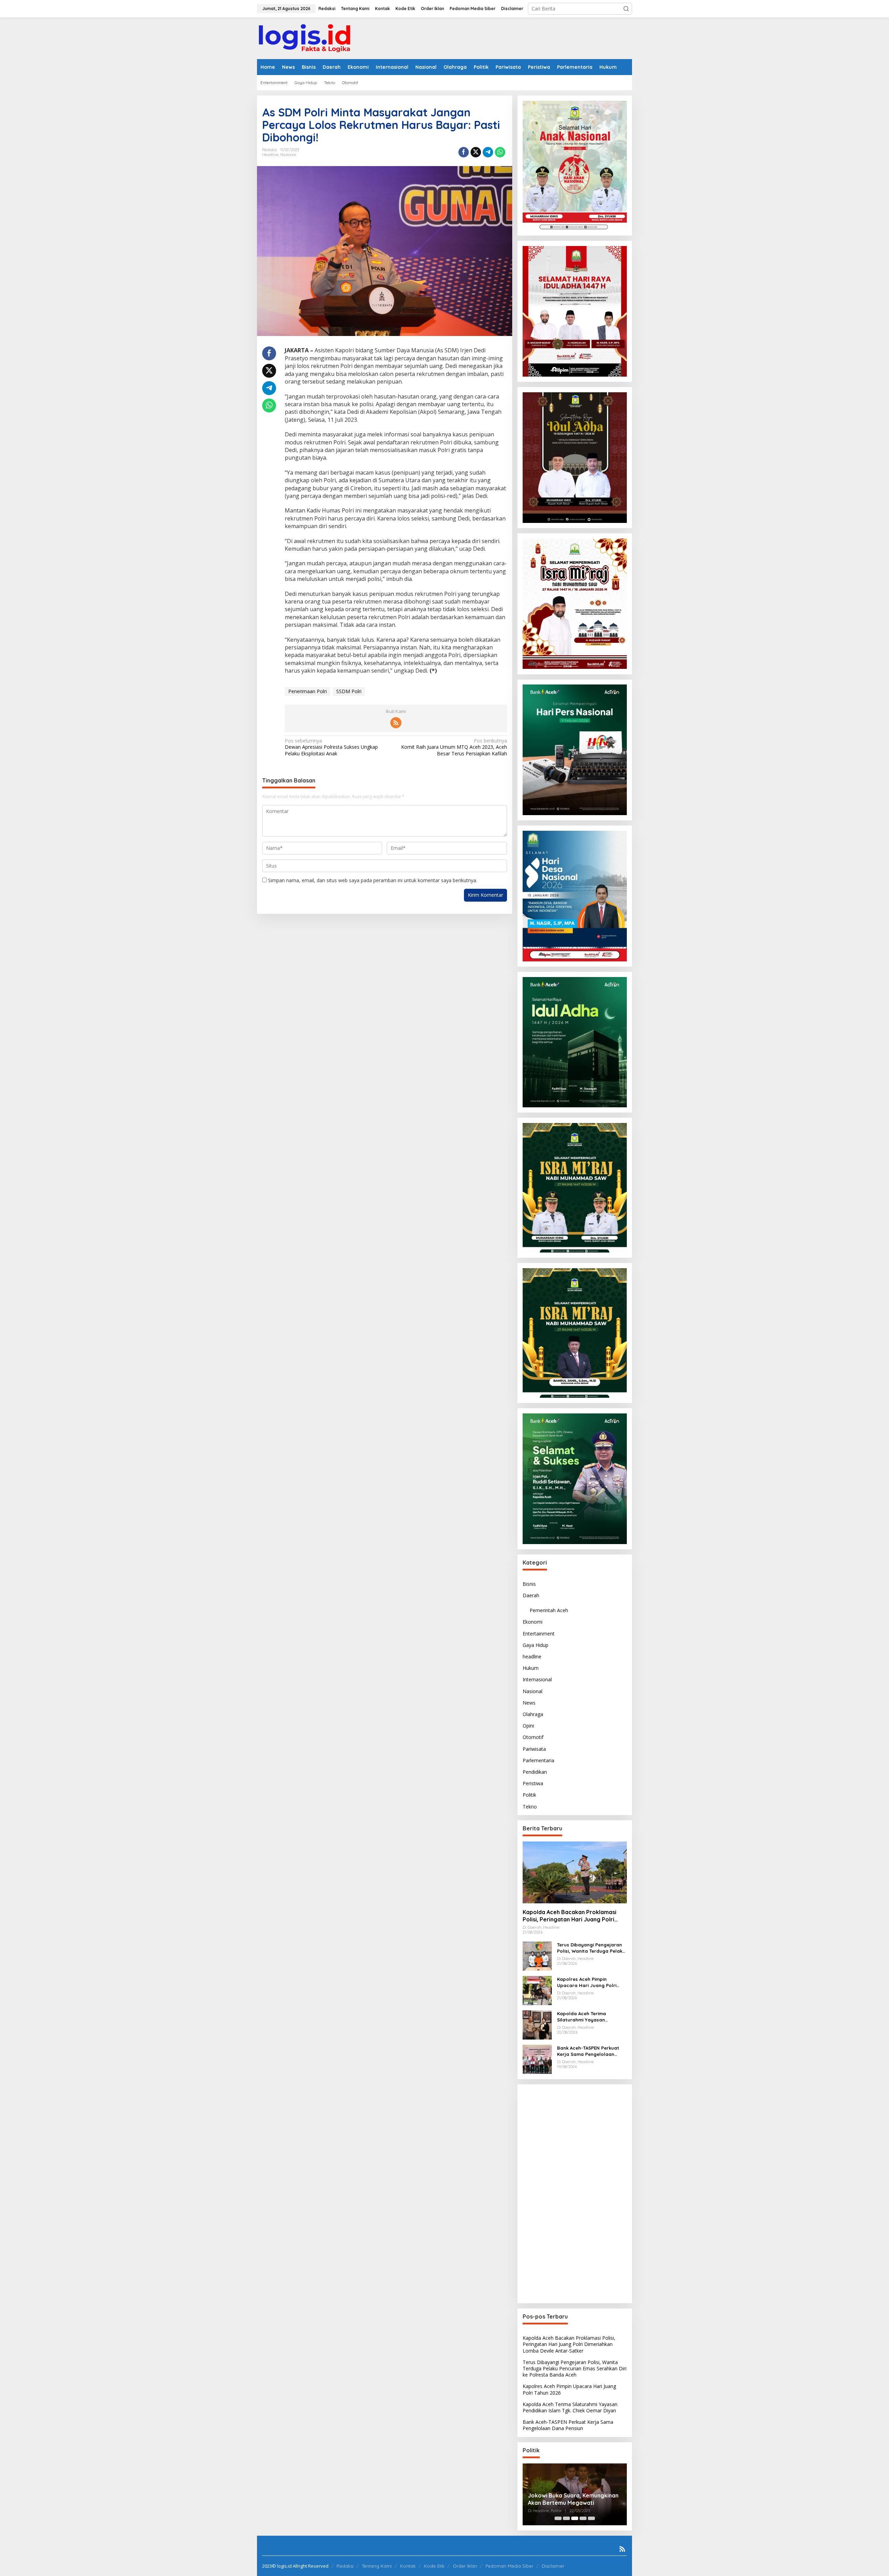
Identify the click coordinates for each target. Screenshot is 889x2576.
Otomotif (533, 1737)
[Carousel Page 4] (583, 2518)
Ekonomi (533, 1622)
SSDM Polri (349, 691)
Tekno (530, 1806)
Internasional (537, 1679)
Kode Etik (434, 2566)
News (529, 1703)
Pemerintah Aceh (549, 1610)
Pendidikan (535, 1772)
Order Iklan (465, 2566)
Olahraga (533, 1714)
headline (270, 155)
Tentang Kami (377, 2566)
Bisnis (529, 1584)
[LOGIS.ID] (305, 38)
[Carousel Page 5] (591, 2518)
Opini (528, 1726)
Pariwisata (534, 1749)
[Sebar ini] (464, 152)
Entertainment (539, 1633)
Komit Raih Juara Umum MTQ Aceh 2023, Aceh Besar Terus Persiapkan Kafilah (454, 747)
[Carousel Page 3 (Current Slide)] (575, 2518)
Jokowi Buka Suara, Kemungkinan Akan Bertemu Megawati (573, 2499)
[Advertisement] (575, 2194)
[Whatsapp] (500, 152)
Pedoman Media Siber (509, 2566)
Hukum (531, 1668)
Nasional (288, 155)
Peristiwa (533, 1783)
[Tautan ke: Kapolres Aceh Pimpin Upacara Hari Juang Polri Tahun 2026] (537, 1990)
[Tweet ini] (476, 152)
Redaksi (345, 2566)
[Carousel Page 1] (558, 2518)
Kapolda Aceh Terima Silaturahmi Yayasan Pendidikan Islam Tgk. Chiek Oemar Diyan (588, 2017)
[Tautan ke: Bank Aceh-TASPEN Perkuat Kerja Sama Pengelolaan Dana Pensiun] (537, 2059)
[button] (626, 9)
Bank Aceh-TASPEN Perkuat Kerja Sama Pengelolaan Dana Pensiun (588, 2051)
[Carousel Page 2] (566, 2518)
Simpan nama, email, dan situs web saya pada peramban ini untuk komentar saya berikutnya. (373, 880)
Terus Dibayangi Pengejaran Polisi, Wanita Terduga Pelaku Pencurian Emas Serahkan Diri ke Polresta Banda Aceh (591, 1948)
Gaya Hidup (535, 1645)
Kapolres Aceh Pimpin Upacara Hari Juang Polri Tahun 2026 (587, 1982)
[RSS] (396, 723)
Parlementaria (538, 1760)
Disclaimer (553, 2566)
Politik (529, 1795)
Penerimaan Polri (308, 691)
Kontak (408, 2566)
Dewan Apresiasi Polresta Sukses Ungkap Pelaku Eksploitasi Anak (331, 747)
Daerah (531, 1595)
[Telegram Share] (488, 152)
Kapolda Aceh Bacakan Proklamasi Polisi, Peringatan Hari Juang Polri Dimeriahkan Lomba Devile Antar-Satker (570, 1916)
